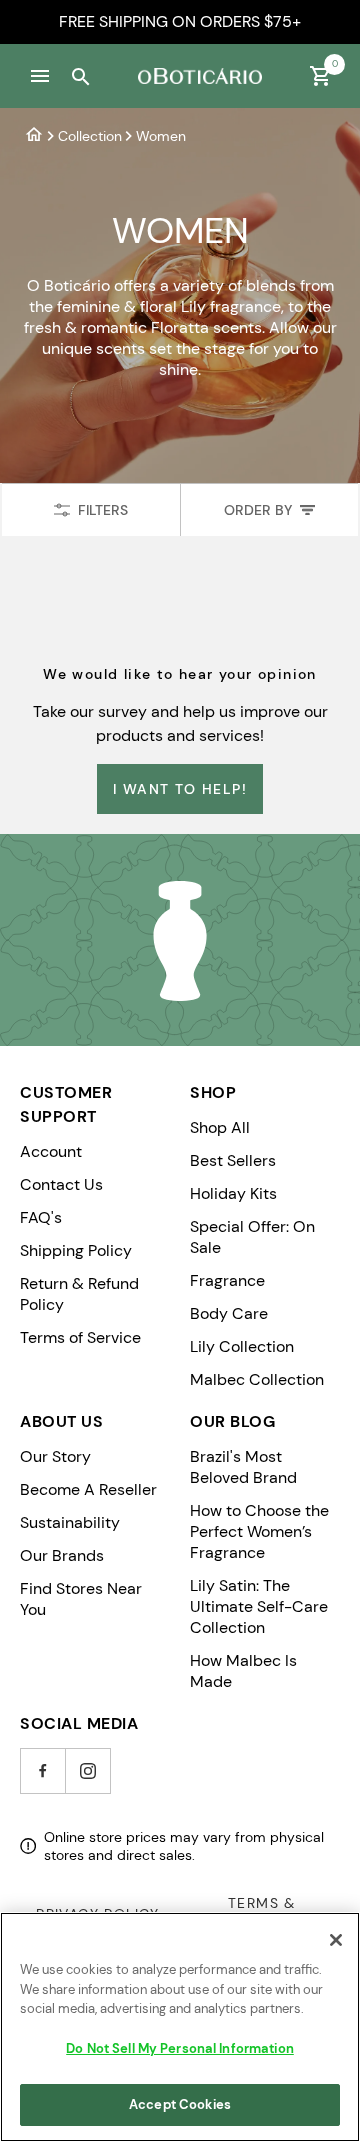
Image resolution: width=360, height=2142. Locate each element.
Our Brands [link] (62, 1555)
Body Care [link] (229, 1313)
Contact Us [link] (61, 1184)
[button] (40, 76)
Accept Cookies (180, 2104)
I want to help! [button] (180, 789)
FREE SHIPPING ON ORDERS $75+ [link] (180, 21)
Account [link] (51, 1151)
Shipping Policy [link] (76, 1250)
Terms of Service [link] (80, 1337)
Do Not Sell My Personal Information (180, 2048)
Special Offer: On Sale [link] (252, 1237)
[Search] (80, 76)
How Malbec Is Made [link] (243, 1671)
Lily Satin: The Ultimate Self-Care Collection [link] (259, 1606)
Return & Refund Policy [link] (79, 1294)
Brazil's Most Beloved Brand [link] (243, 1467)
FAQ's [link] (41, 1217)
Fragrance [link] (227, 1280)
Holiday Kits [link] (233, 1193)
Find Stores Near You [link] (81, 1599)
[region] (180, 2027)
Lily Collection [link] (242, 1346)
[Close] (336, 1940)
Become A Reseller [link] (88, 1489)
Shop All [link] (220, 1127)
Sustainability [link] (70, 1522)
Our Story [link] (55, 1456)
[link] (34, 135)
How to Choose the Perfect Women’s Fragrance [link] (259, 1531)
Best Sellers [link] (233, 1160)
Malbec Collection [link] (257, 1379)
